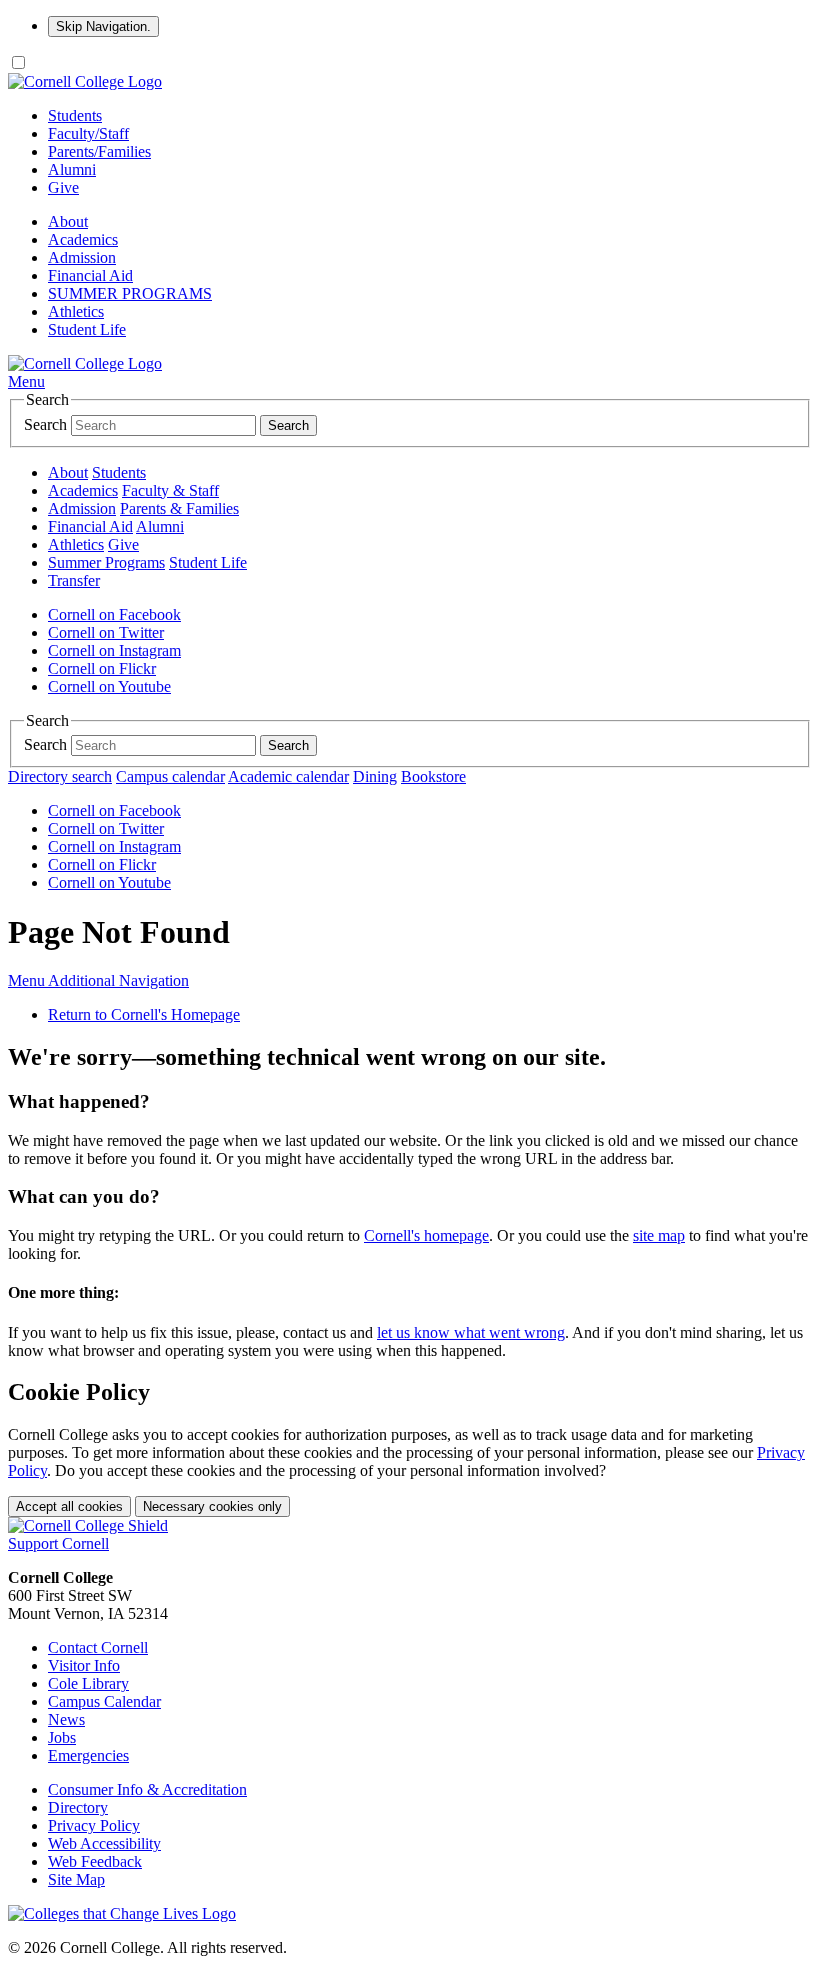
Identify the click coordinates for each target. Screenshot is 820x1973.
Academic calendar (288, 776)
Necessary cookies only (212, 1506)
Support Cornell (58, 1543)
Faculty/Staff (88, 133)
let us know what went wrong (471, 1332)
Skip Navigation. (103, 26)
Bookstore (433, 776)
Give (63, 187)
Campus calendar (170, 776)
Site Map (76, 1879)
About (68, 221)
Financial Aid (90, 275)
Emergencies (88, 1755)
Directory (78, 1807)
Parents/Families (99, 151)
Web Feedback (95, 1861)
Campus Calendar (104, 1701)
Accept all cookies (69, 1506)
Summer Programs (106, 562)
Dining (375, 776)
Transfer (74, 580)
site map (659, 1235)
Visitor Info (84, 1665)
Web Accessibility (104, 1843)
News (66, 1719)
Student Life (87, 329)
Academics (83, 239)
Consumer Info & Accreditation (147, 1789)
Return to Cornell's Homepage (144, 1014)
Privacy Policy (94, 1825)
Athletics (76, 311)
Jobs (62, 1737)
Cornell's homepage (426, 1235)
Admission (82, 257)
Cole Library (88, 1683)
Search (45, 424)
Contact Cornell (98, 1647)
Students (75, 115)
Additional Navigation (98, 980)
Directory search (60, 776)
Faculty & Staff (170, 490)
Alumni (72, 169)
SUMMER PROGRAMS (130, 293)
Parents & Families (179, 508)
